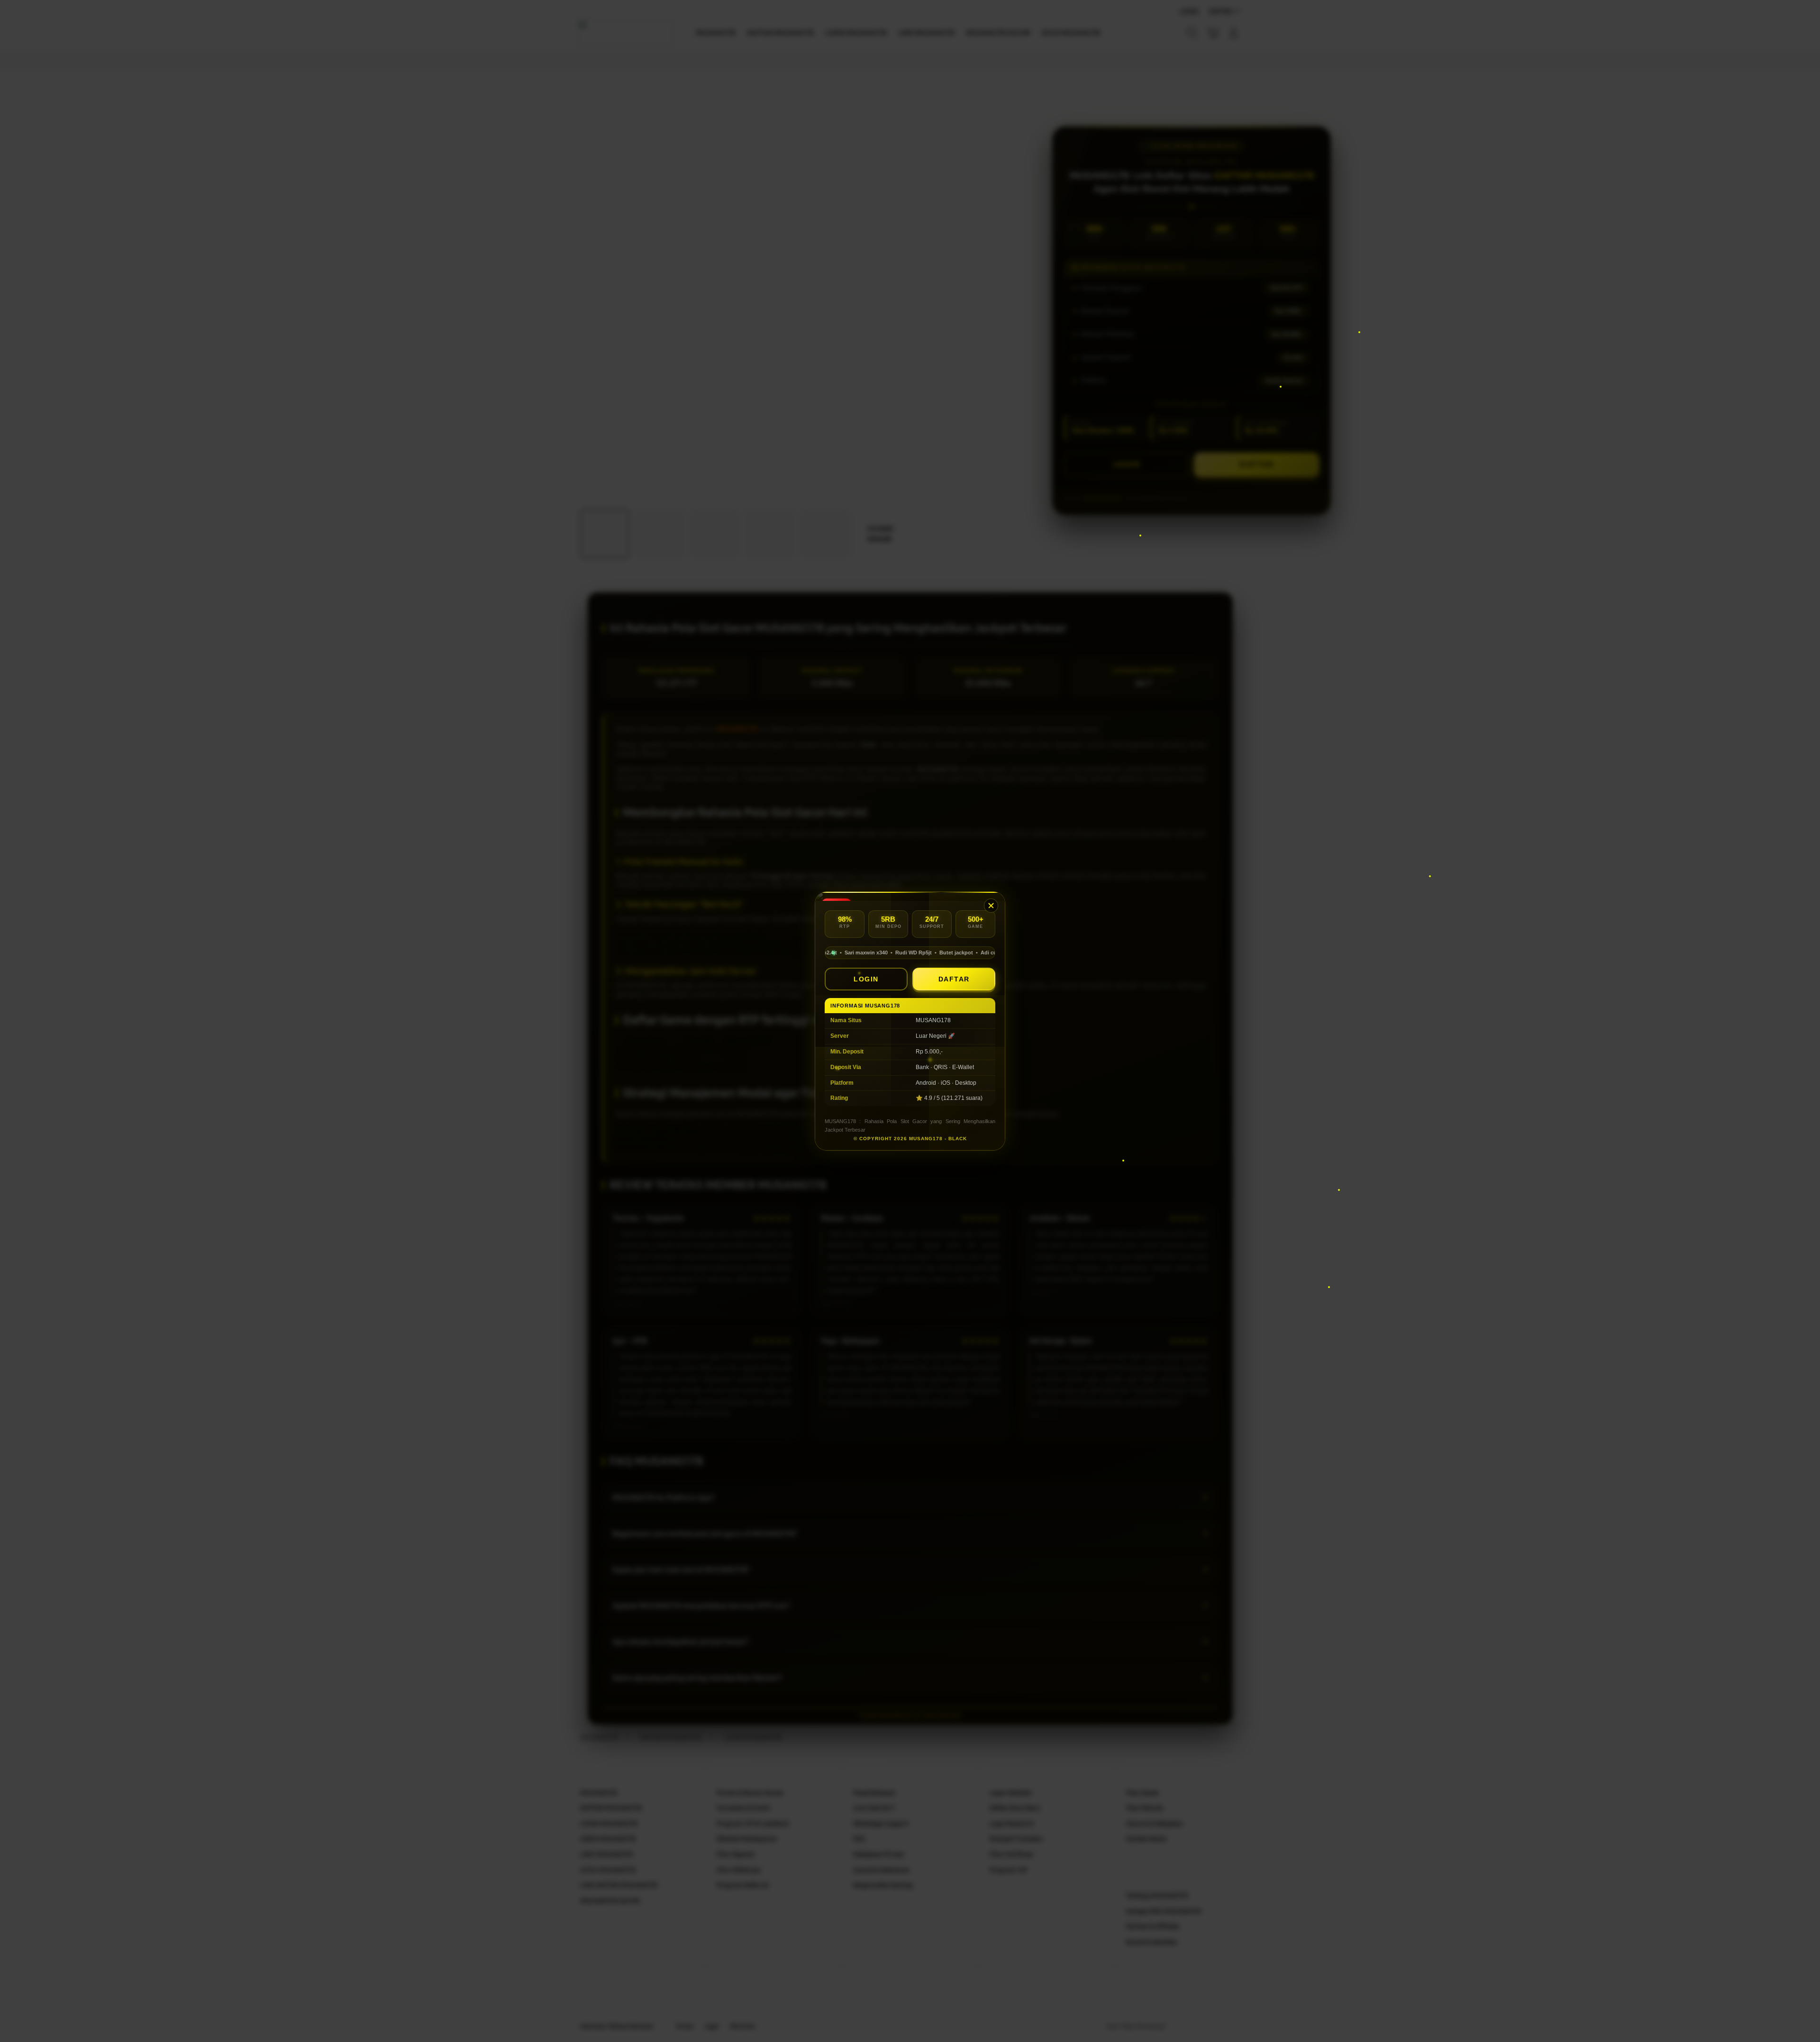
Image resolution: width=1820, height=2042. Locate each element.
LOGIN (866, 979)
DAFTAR (954, 979)
